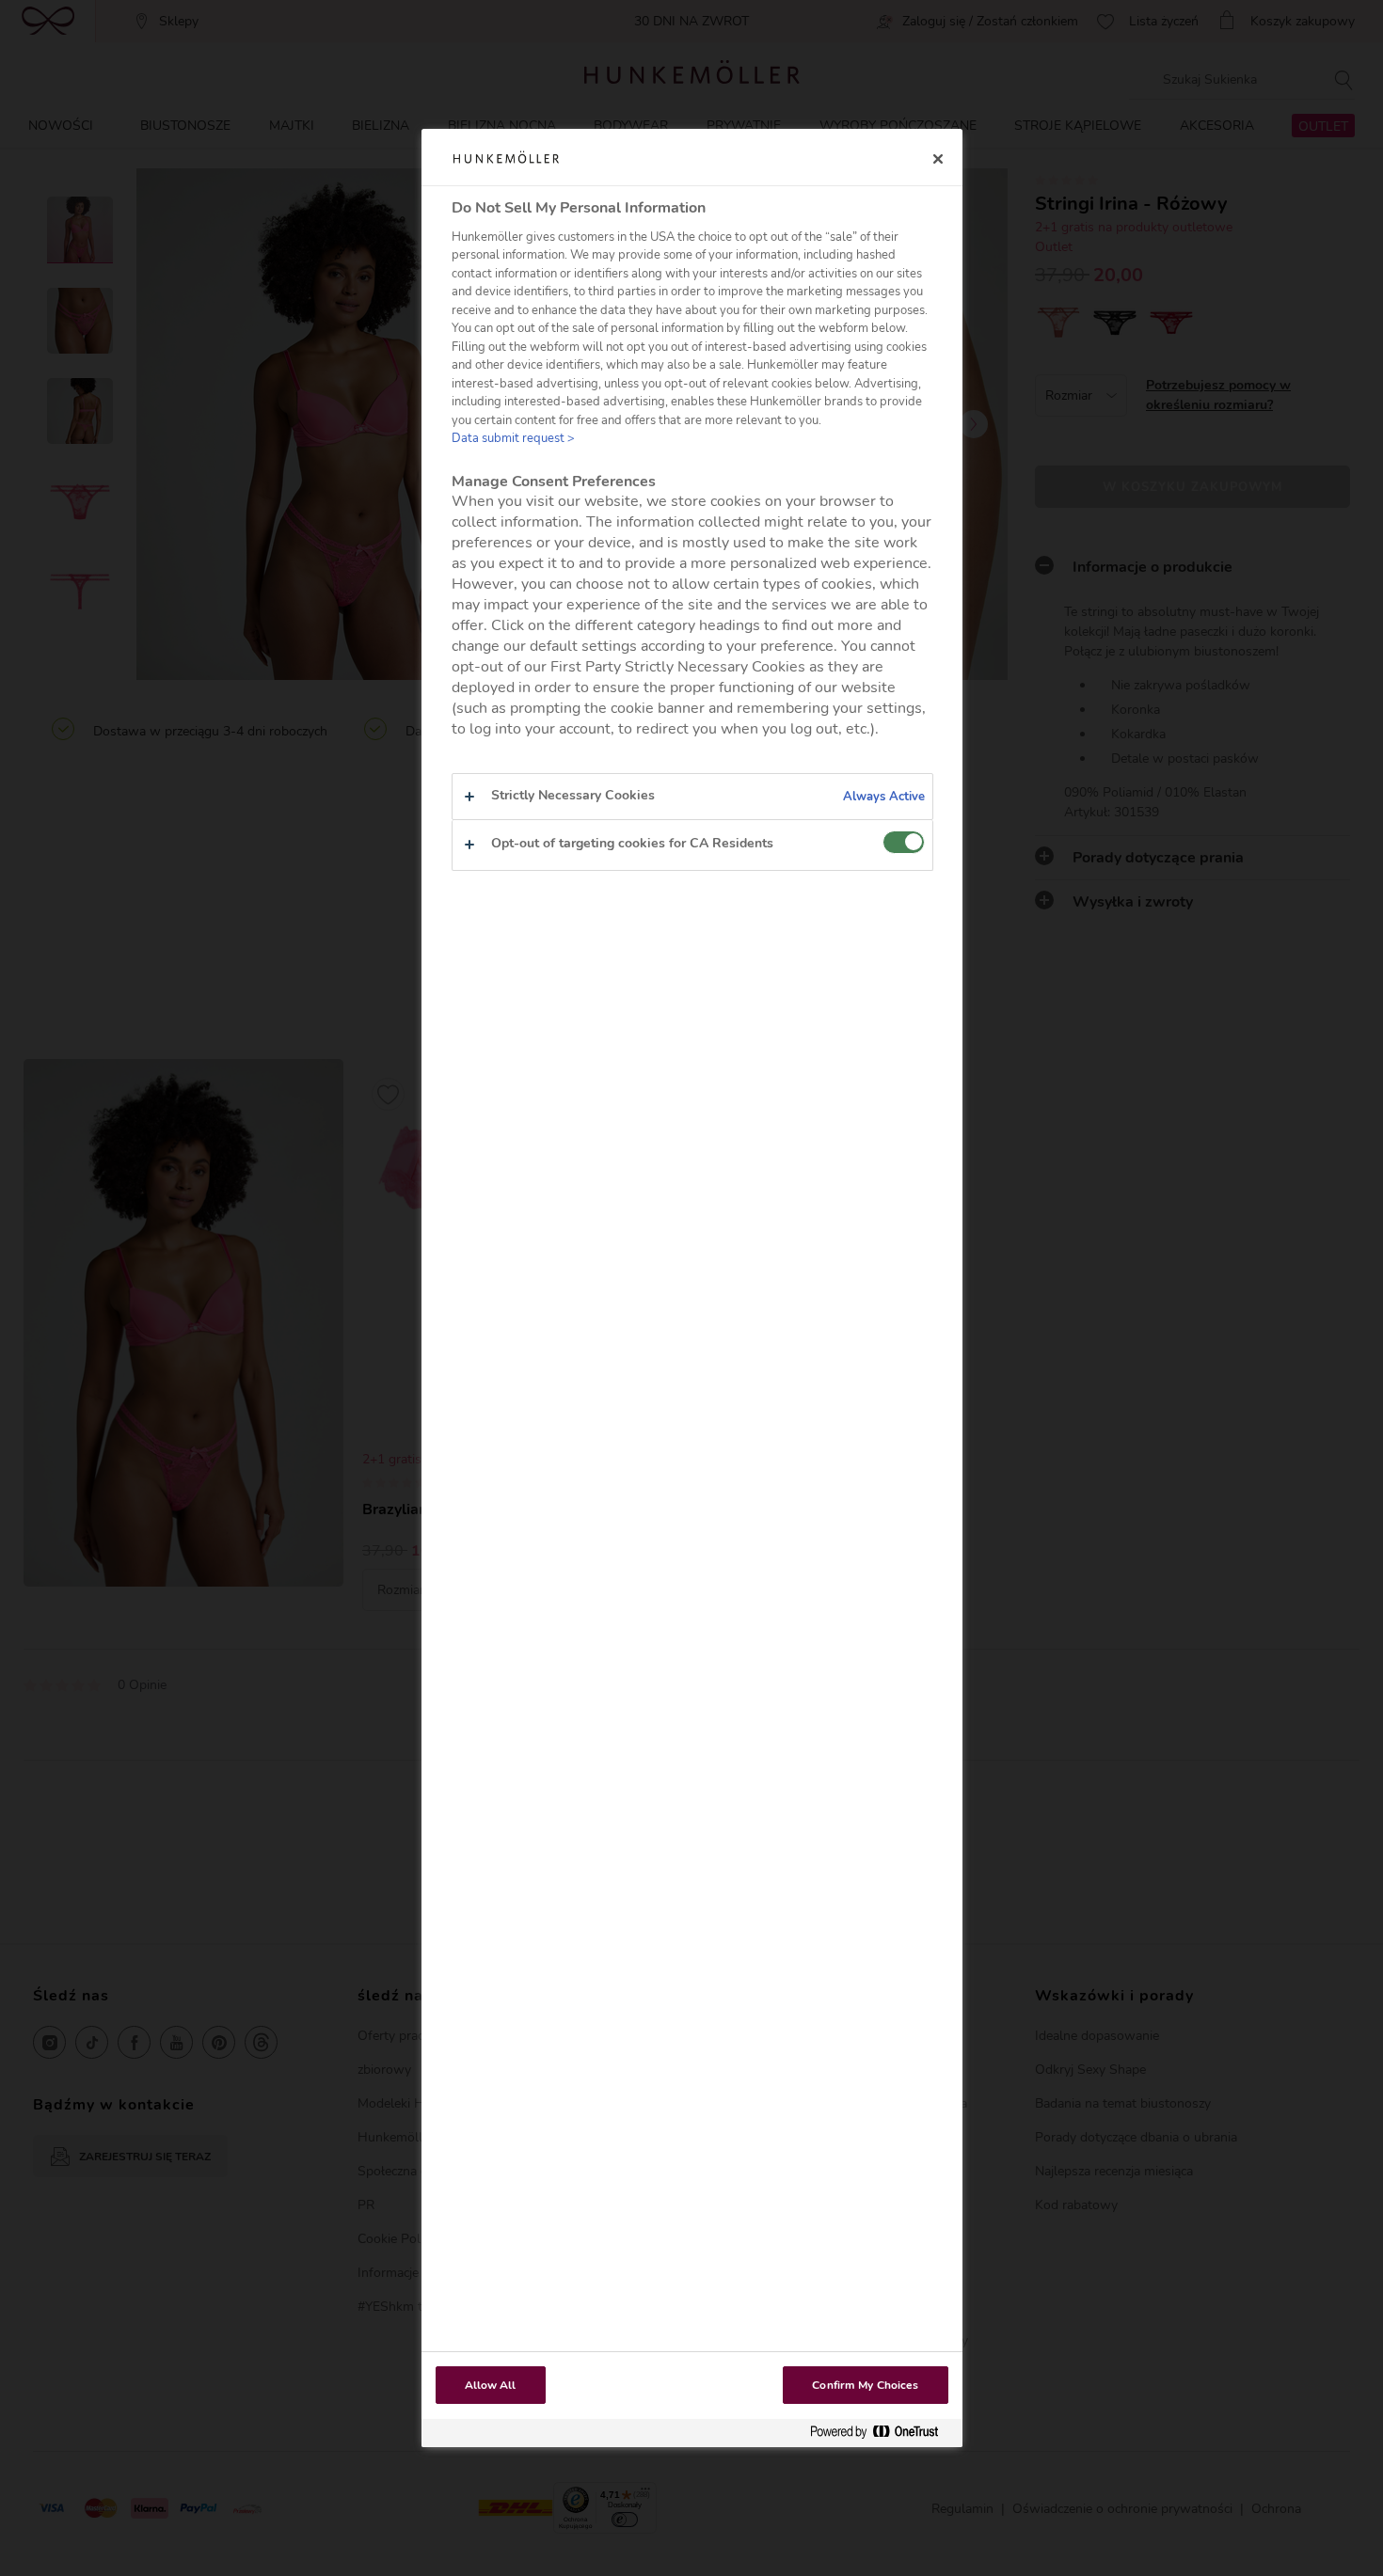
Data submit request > (513, 438)
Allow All (491, 2385)
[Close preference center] (938, 159)
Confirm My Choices (865, 2385)
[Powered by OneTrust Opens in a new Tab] (882, 2433)
